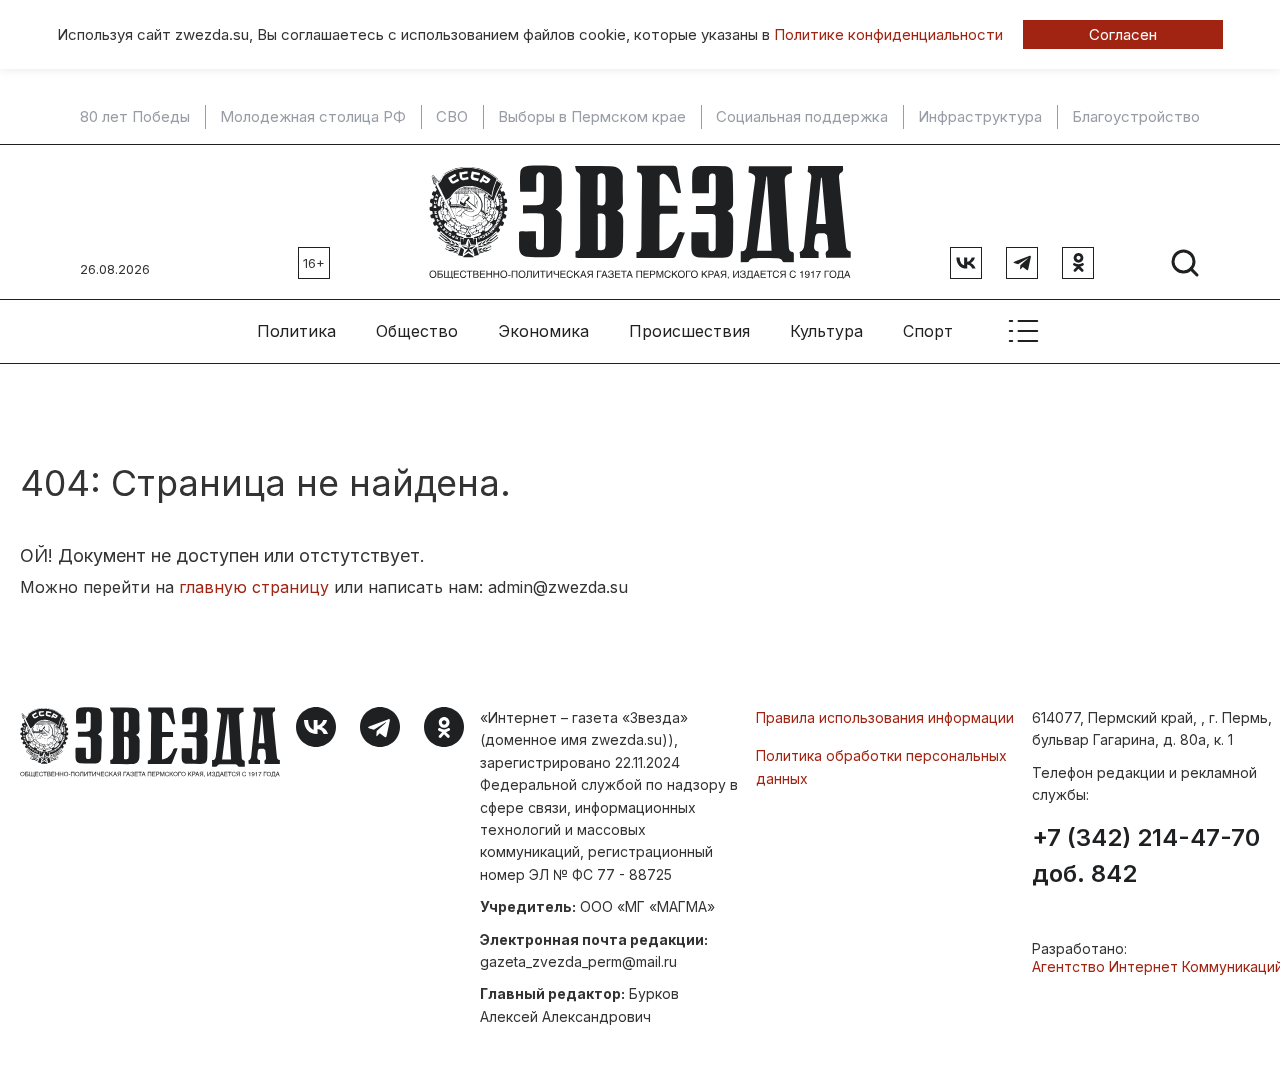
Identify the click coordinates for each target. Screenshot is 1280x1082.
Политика (296, 331)
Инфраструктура (980, 117)
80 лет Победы (135, 117)
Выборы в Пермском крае (592, 117)
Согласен (1123, 34)
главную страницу (254, 587)
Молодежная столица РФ (313, 117)
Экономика (543, 331)
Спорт (928, 331)
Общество (417, 331)
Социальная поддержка (802, 117)
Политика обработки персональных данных (881, 766)
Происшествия (689, 331)
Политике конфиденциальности (888, 34)
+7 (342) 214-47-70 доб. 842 (1146, 856)
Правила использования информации (885, 717)
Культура (826, 331)
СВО (452, 117)
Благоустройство (1136, 117)
